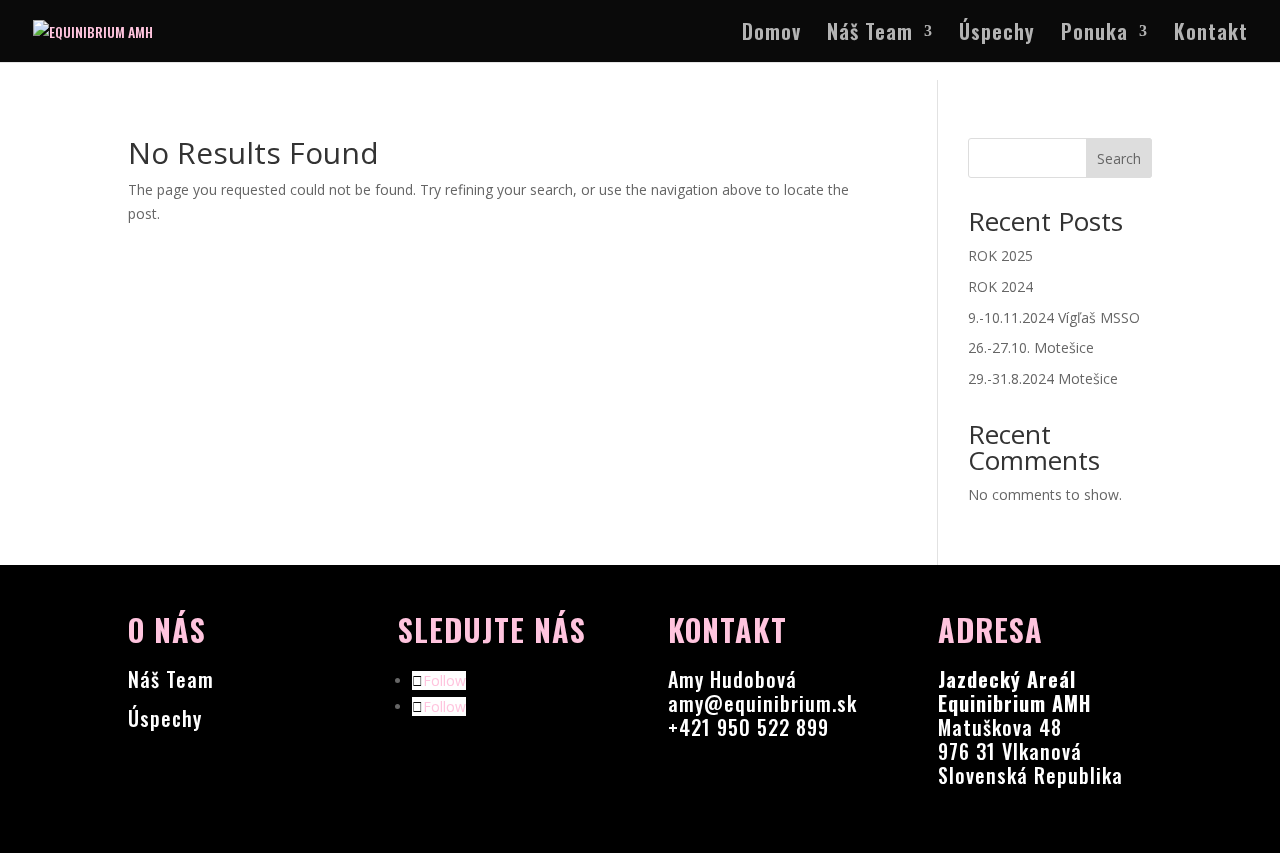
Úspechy (997, 35)
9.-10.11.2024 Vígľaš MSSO (1054, 317)
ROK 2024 (1000, 286)
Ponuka (1094, 35)
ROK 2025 (1000, 255)
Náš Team (870, 35)
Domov (771, 35)
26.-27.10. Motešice (1031, 347)
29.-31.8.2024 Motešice (1043, 378)
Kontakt (1211, 35)
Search (1119, 158)
